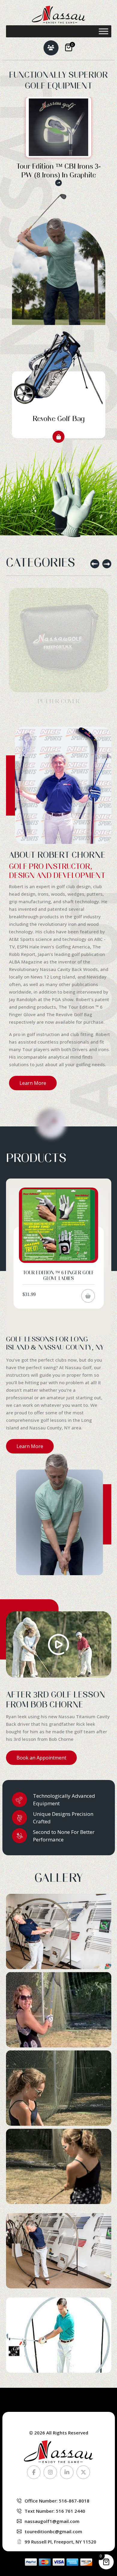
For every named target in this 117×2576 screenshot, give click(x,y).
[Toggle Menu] (103, 31)
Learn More (33, 1083)
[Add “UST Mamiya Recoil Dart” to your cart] (88, 1290)
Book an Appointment (41, 1758)
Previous (95, 564)
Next (107, 564)
